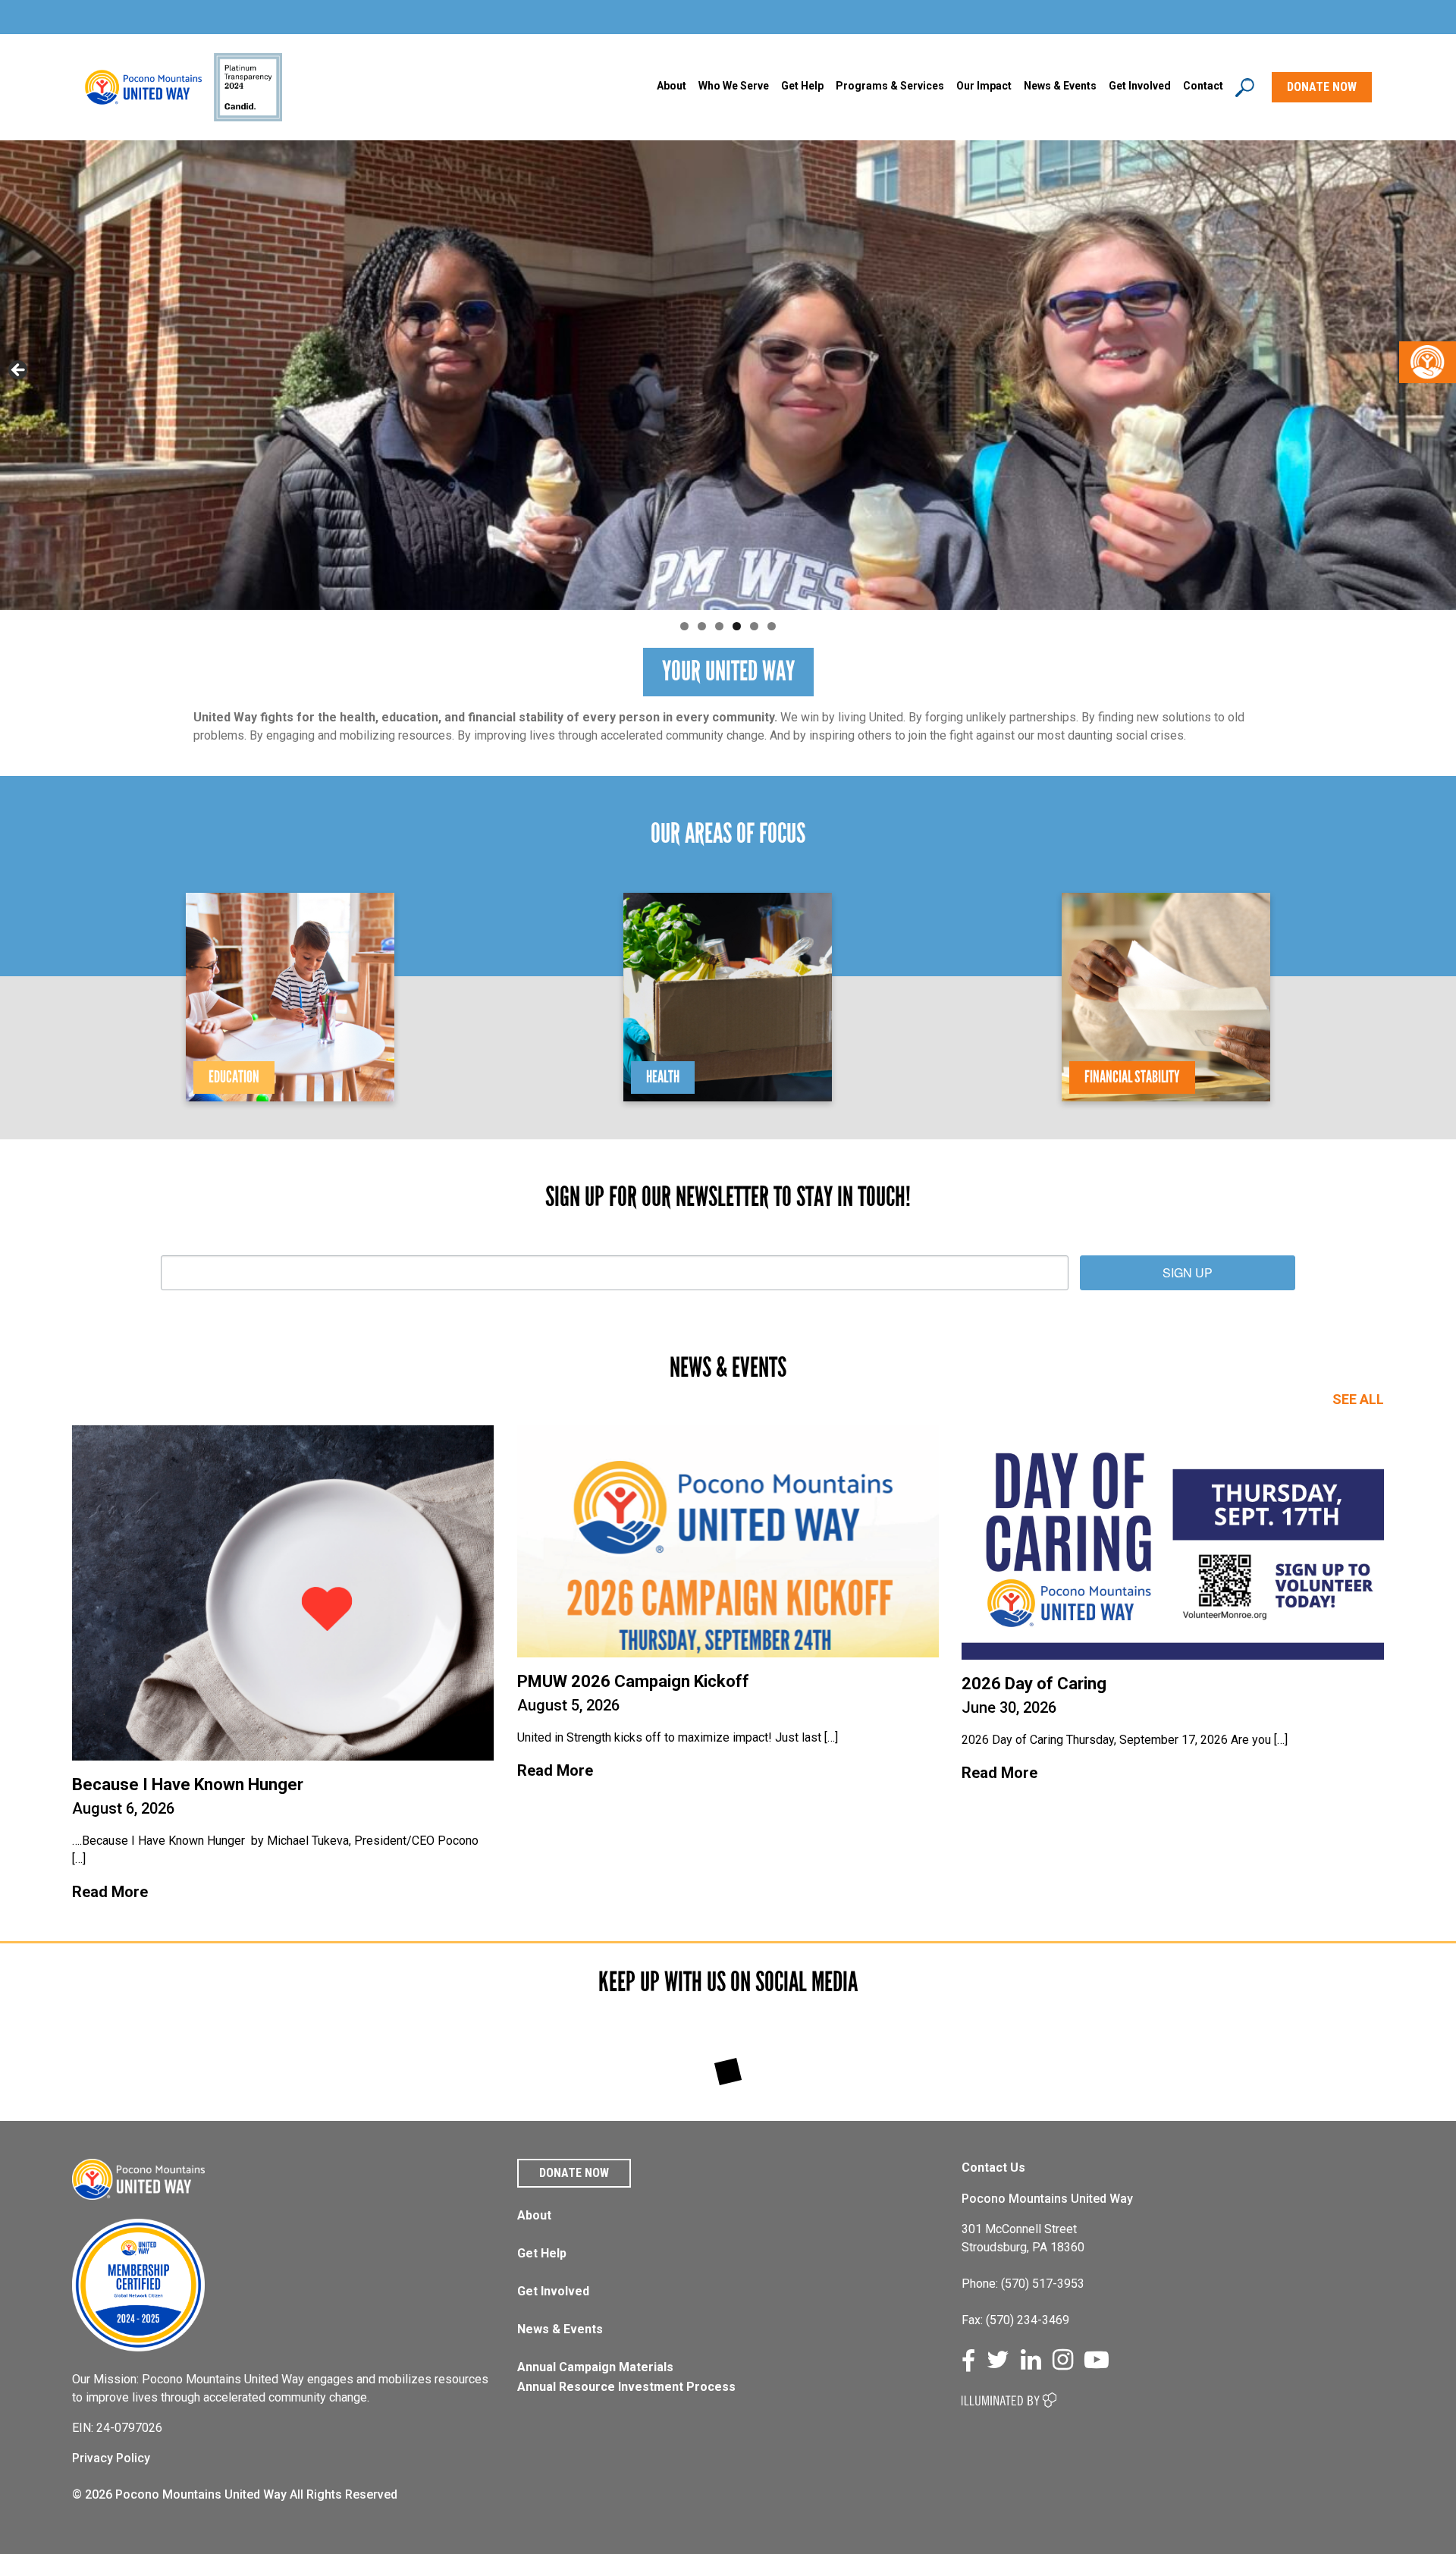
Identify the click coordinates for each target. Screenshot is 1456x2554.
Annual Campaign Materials (595, 2367)
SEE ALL (1358, 1399)
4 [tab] (737, 626)
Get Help (802, 86)
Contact (1203, 86)
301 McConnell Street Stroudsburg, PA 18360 (1023, 2238)
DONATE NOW (1322, 87)
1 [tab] (684, 626)
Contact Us (993, 2168)
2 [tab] (702, 626)
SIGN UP (1188, 1272)
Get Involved (1140, 86)
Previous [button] (19, 371)
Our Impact (984, 86)
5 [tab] (754, 626)
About (672, 86)
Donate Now (574, 2173)
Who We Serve (734, 86)
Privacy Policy (111, 2458)
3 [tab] (719, 626)
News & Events (560, 2329)
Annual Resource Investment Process (626, 2387)
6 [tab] (772, 626)
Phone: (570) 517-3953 (1023, 2284)
